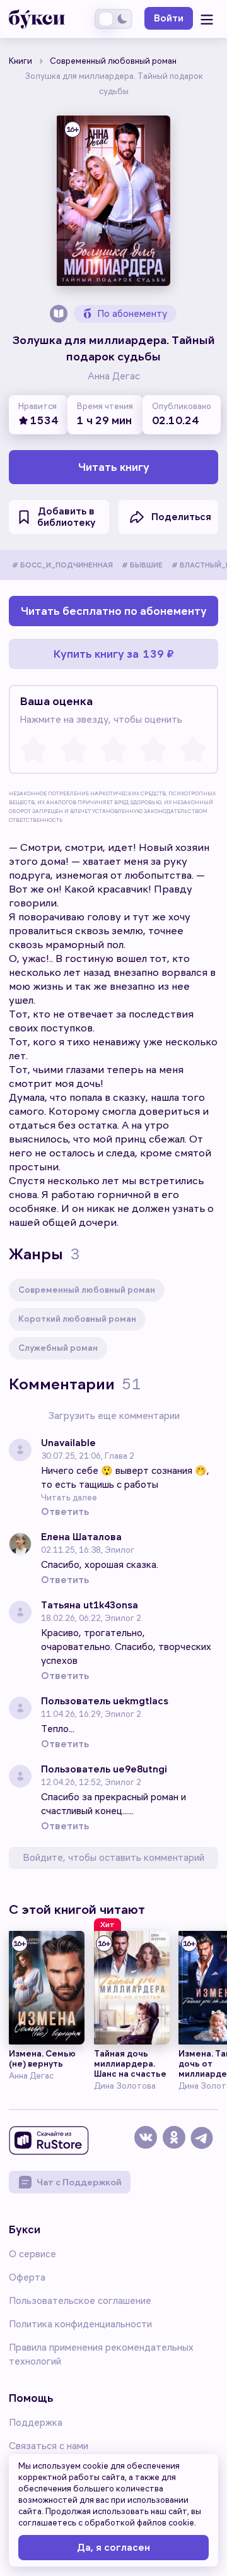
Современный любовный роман (87, 1290)
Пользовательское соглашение (80, 2301)
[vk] (148, 2143)
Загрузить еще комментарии (114, 1416)
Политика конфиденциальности (80, 2324)
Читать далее (69, 1498)
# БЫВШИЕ (142, 565)
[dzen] (176, 2143)
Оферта (27, 2277)
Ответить (65, 1512)
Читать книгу (114, 467)
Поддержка (36, 2423)
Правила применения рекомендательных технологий (101, 2354)
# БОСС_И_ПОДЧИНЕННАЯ (62, 565)
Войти (169, 18)
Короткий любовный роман (77, 1319)
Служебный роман (58, 1348)
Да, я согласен (113, 2548)
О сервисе (32, 2254)
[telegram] (203, 2143)
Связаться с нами (49, 2446)
